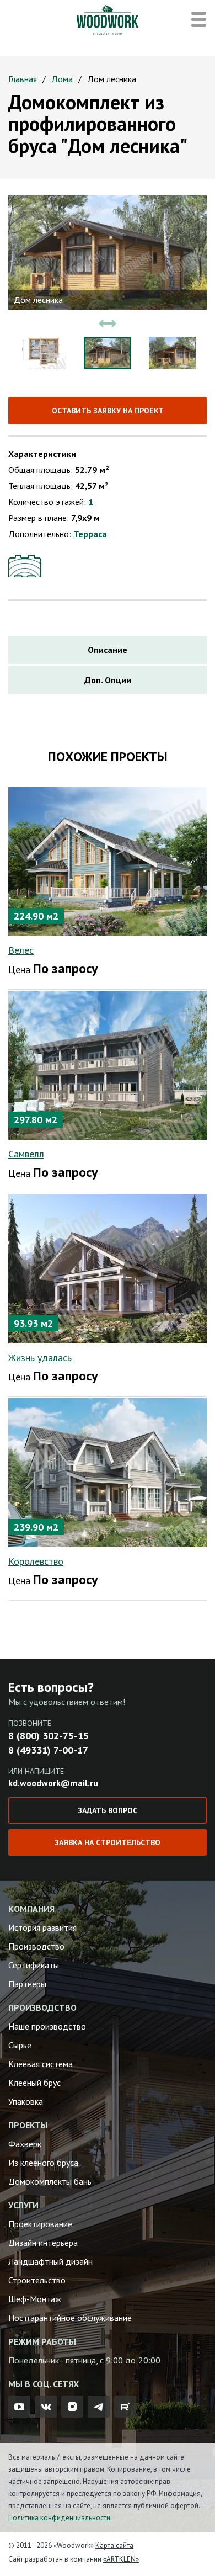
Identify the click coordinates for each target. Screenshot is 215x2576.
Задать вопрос (108, 1810)
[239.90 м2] (108, 1472)
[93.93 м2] (108, 1268)
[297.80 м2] (108, 1064)
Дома (62, 79)
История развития (42, 1927)
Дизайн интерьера (43, 2243)
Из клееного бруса (43, 2163)
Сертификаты (34, 1965)
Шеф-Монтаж (35, 2299)
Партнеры (27, 1984)
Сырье (20, 2045)
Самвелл (26, 1154)
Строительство (37, 2280)
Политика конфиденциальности (59, 2518)
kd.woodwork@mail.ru (53, 1783)
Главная (23, 79)
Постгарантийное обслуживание (70, 2318)
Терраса (90, 534)
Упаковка (26, 2101)
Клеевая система (41, 2064)
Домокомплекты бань (50, 2181)
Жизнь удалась (40, 1358)
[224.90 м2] (108, 861)
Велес (21, 950)
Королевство (36, 1561)
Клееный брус (34, 2083)
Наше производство (47, 2026)
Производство (36, 1946)
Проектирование (40, 2224)
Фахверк (25, 2144)
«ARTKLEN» (121, 2559)
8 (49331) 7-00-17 (48, 1750)
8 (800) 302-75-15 (49, 1736)
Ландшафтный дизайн (50, 2261)
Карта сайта (114, 2545)
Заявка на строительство (108, 1842)
